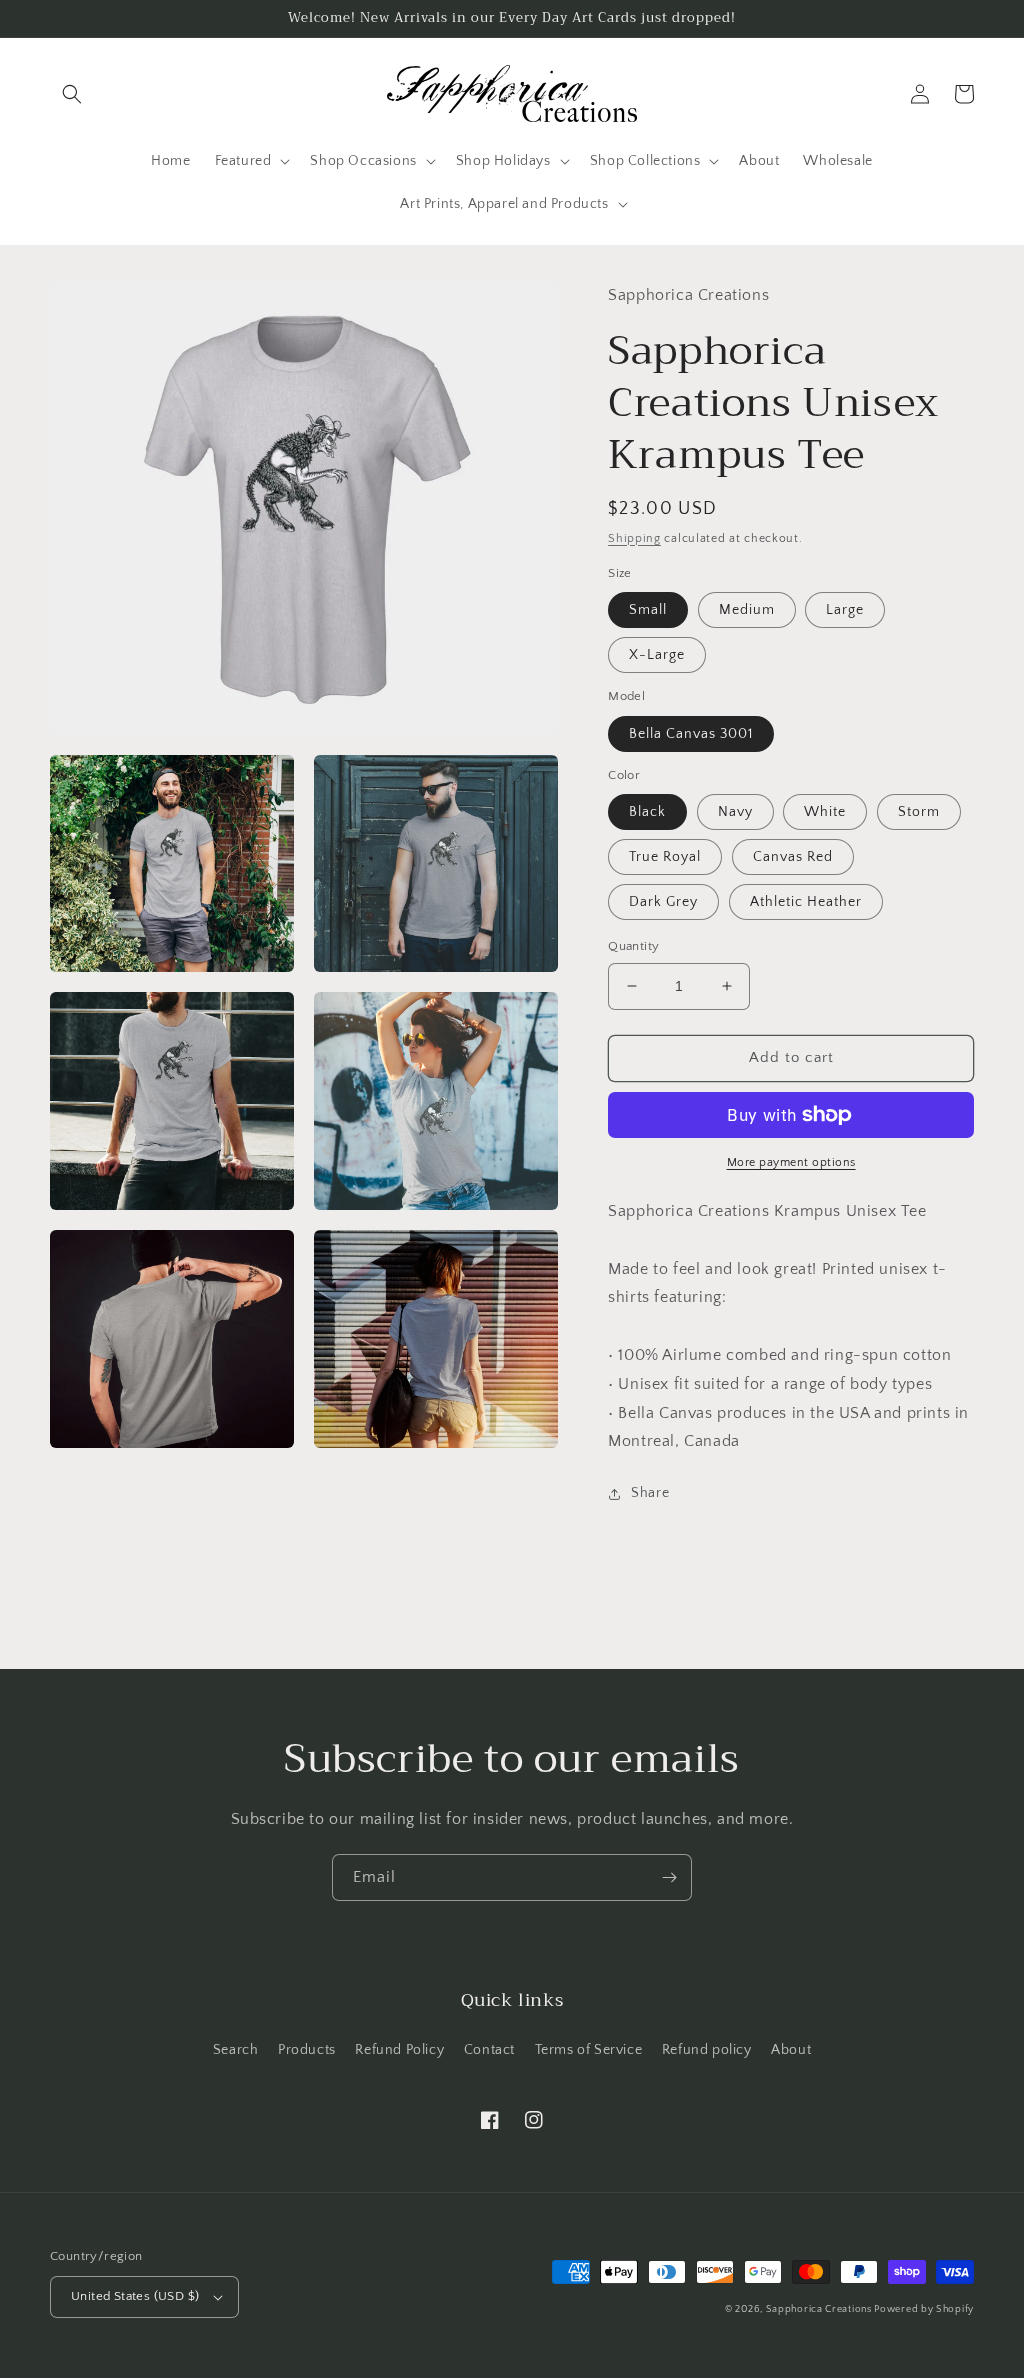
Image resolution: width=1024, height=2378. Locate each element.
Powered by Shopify (924, 2309)
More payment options (791, 1162)
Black (647, 812)
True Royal (665, 857)
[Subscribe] (669, 1877)
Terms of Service (589, 2050)
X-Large (657, 655)
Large (845, 610)
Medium (747, 610)
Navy (735, 812)
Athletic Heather (806, 902)
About (791, 2050)
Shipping (634, 538)
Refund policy (707, 2050)
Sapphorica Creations (820, 2309)
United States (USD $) (135, 2296)
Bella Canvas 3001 (691, 734)
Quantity (633, 946)
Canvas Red (793, 857)
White (825, 812)
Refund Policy (399, 2050)
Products (307, 2050)
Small (648, 610)
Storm (919, 812)
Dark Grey (663, 902)
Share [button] (650, 1493)
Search (236, 2050)
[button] (72, 94)
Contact (489, 2050)
